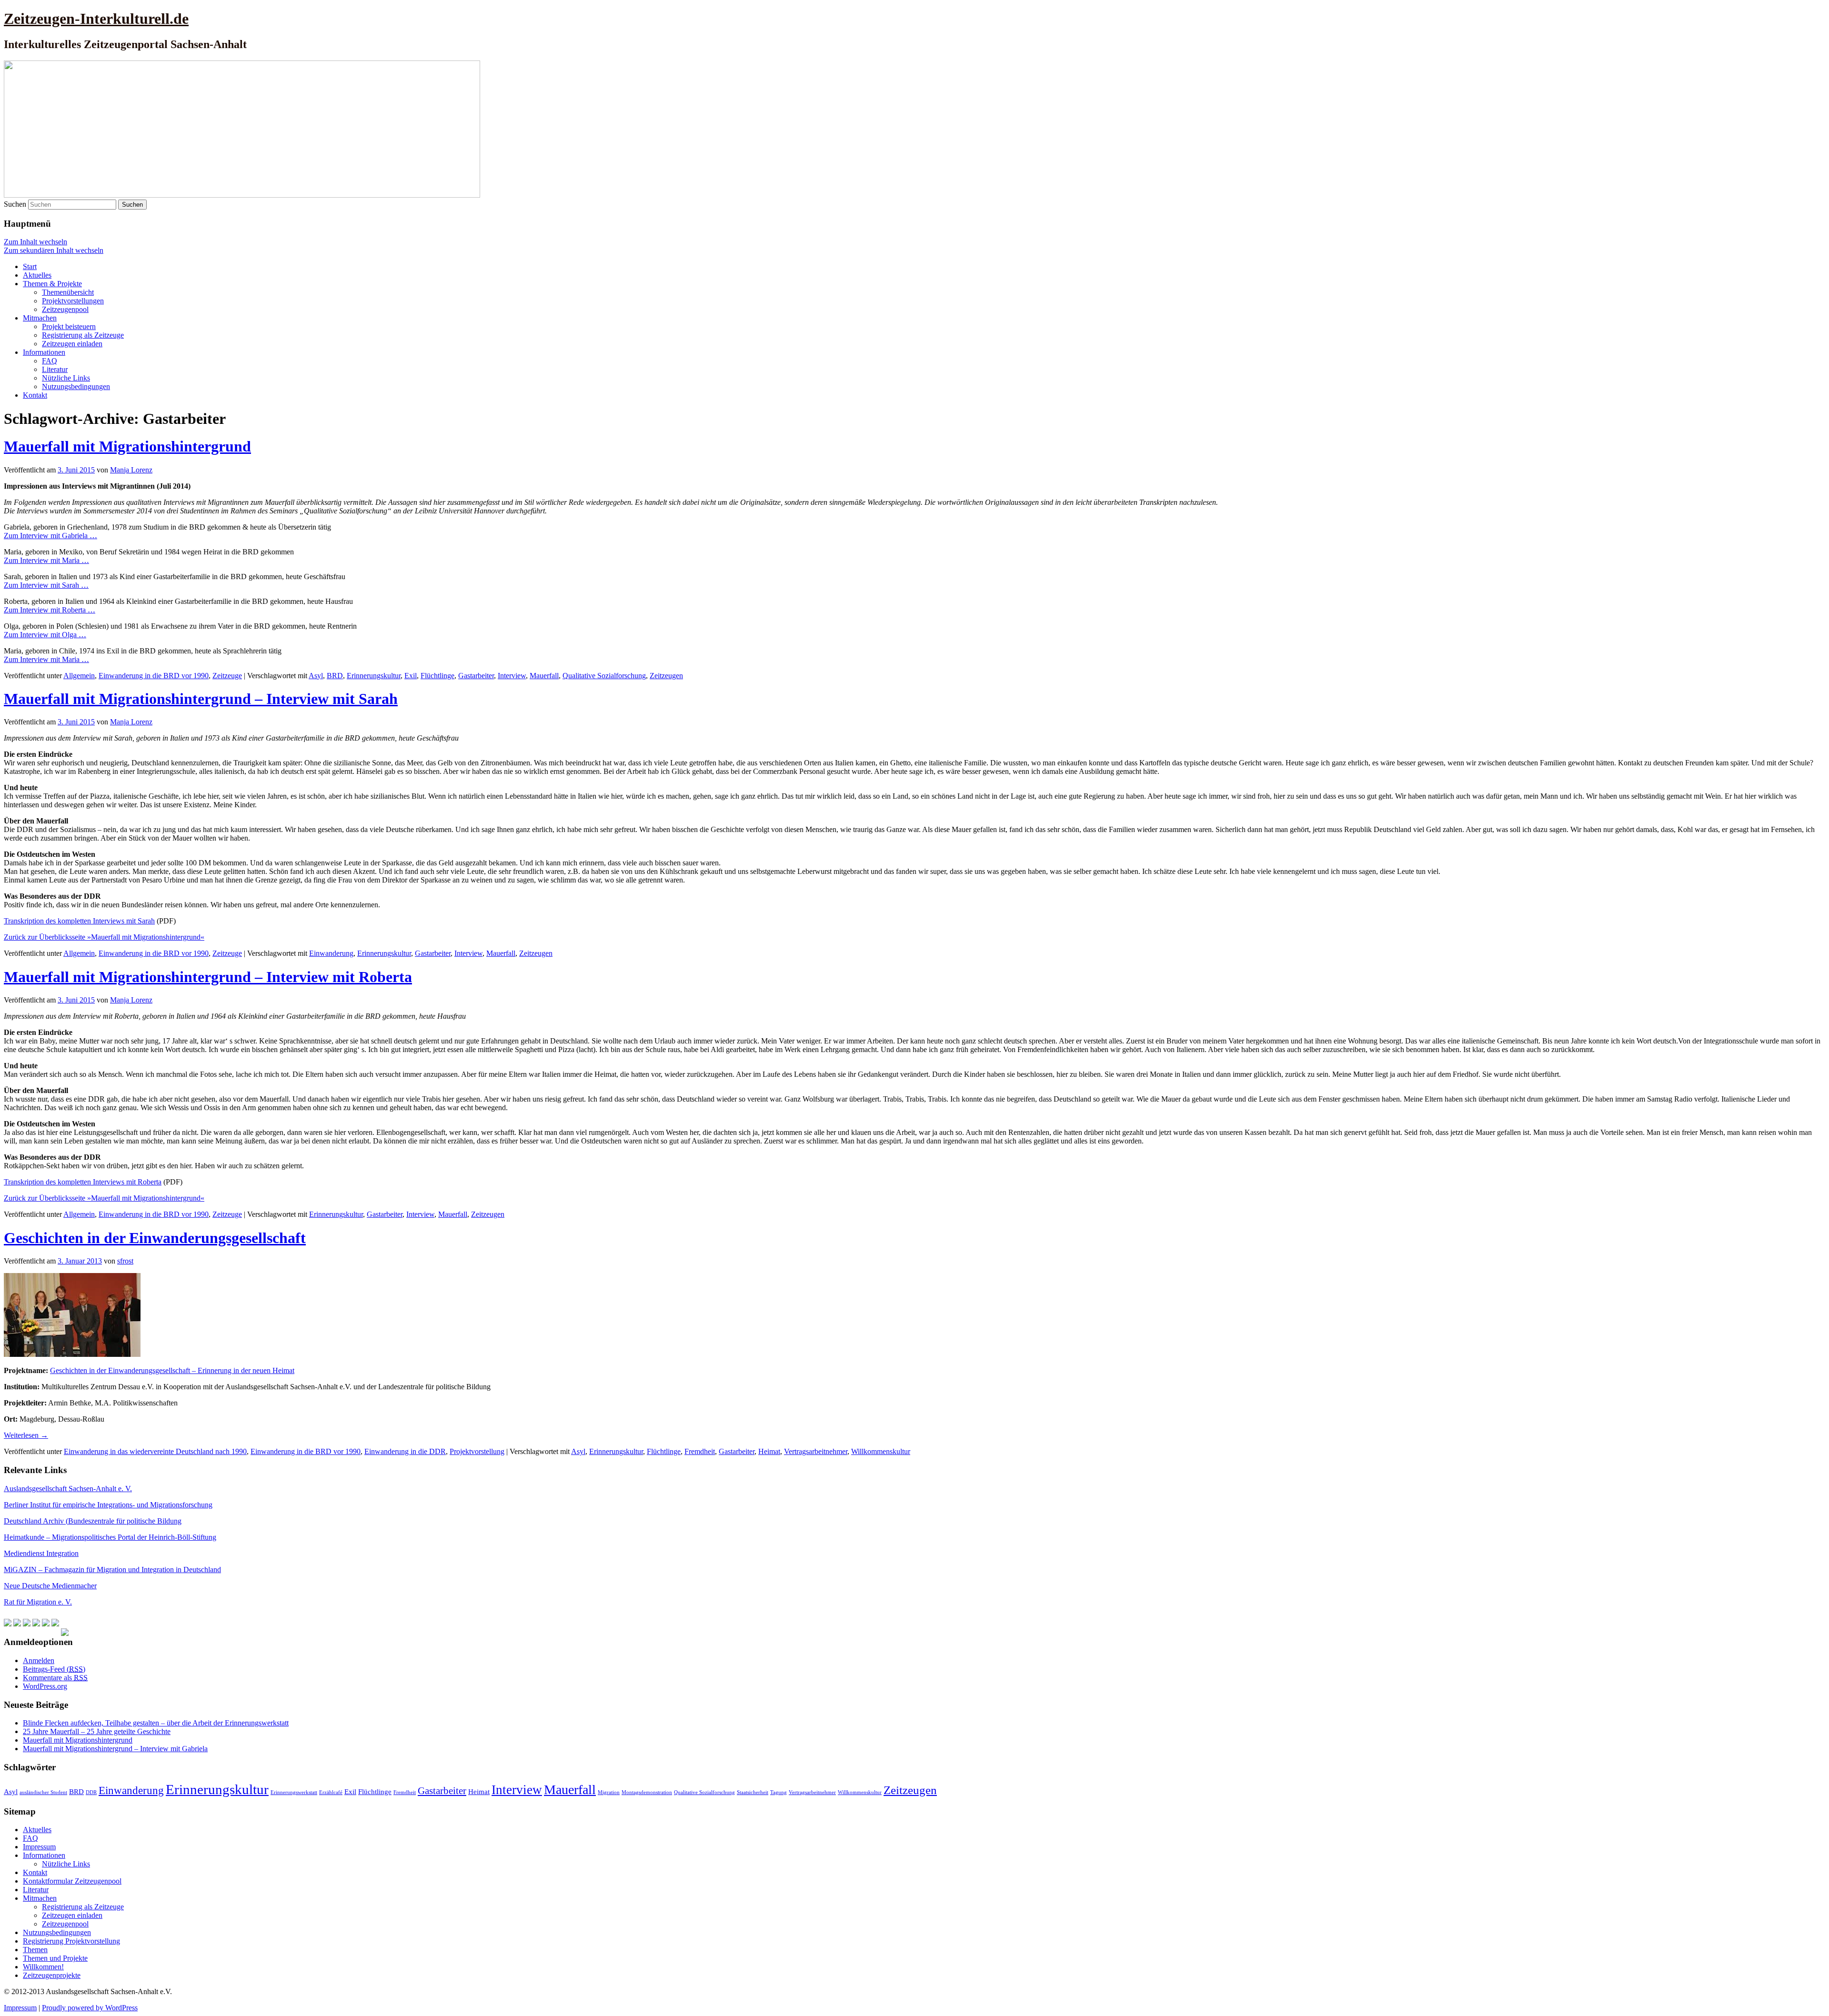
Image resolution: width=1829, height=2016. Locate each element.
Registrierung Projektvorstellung (71, 1941)
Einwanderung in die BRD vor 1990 (154, 676)
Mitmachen (40, 318)
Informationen (44, 352)
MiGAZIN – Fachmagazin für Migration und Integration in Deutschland (112, 1570)
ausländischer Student (43, 1792)
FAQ (50, 361)
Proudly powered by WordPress (90, 2008)
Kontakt (35, 395)
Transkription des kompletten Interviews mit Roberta (83, 1182)
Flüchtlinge (437, 676)
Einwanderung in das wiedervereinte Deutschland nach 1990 (155, 1451)
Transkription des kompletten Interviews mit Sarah (79, 921)
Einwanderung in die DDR (405, 1451)
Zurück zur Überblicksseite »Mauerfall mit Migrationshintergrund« (104, 937)
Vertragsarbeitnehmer (816, 1451)
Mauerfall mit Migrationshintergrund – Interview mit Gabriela (115, 1749)
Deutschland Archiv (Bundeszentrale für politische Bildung (93, 1521)
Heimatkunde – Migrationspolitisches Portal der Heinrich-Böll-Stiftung (110, 1537)
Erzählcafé (331, 1792)
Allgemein (79, 676)
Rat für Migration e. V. (38, 1602)
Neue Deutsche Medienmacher (50, 1586)
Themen (35, 1950)
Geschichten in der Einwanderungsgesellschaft (155, 1238)
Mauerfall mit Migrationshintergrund (127, 446)
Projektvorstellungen (73, 301)
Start (30, 266)
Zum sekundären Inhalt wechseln (54, 250)
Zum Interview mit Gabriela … (50, 536)
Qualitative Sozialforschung (604, 676)
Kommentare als (55, 1678)
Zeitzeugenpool (65, 309)
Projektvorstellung (477, 1451)
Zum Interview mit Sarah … (46, 585)
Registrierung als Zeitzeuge (83, 335)
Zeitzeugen (666, 676)
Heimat (769, 1451)
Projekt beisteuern (69, 326)
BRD (335, 676)
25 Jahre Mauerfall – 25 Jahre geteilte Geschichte (97, 1731)
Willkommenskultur (881, 1451)
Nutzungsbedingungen (76, 386)
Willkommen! (43, 1967)
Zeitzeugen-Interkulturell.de (96, 19)
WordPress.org (45, 1686)
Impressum (39, 1847)
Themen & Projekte (52, 284)
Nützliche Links (66, 378)
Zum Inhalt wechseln (35, 242)
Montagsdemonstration (647, 1792)
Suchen (15, 204)
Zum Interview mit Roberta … (50, 610)
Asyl (316, 676)
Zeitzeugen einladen (72, 344)
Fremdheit (700, 1451)
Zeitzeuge (227, 676)
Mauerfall (544, 676)
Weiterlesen (26, 1435)
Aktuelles (37, 275)
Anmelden (39, 1660)
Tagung (779, 1792)
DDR (91, 1792)
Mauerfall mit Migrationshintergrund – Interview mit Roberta (208, 977)
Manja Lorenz (131, 470)
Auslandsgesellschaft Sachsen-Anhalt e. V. (68, 1489)
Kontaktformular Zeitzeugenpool (72, 1881)
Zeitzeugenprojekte (52, 1975)
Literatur (55, 369)
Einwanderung (331, 953)
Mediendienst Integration (41, 1553)
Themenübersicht (68, 292)
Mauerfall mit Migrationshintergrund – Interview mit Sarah (201, 699)
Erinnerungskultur (374, 676)
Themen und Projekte (55, 1958)
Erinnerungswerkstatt (294, 1792)
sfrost (125, 1261)
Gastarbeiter (476, 676)
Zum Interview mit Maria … (46, 560)
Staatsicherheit (753, 1792)
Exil (411, 676)
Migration (609, 1792)
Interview (512, 676)
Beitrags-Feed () (54, 1669)
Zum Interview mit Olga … (45, 635)
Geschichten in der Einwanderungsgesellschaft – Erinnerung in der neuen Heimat (172, 1370)
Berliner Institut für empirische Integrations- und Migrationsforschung (108, 1505)
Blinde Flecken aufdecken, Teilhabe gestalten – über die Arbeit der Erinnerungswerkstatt (156, 1723)
